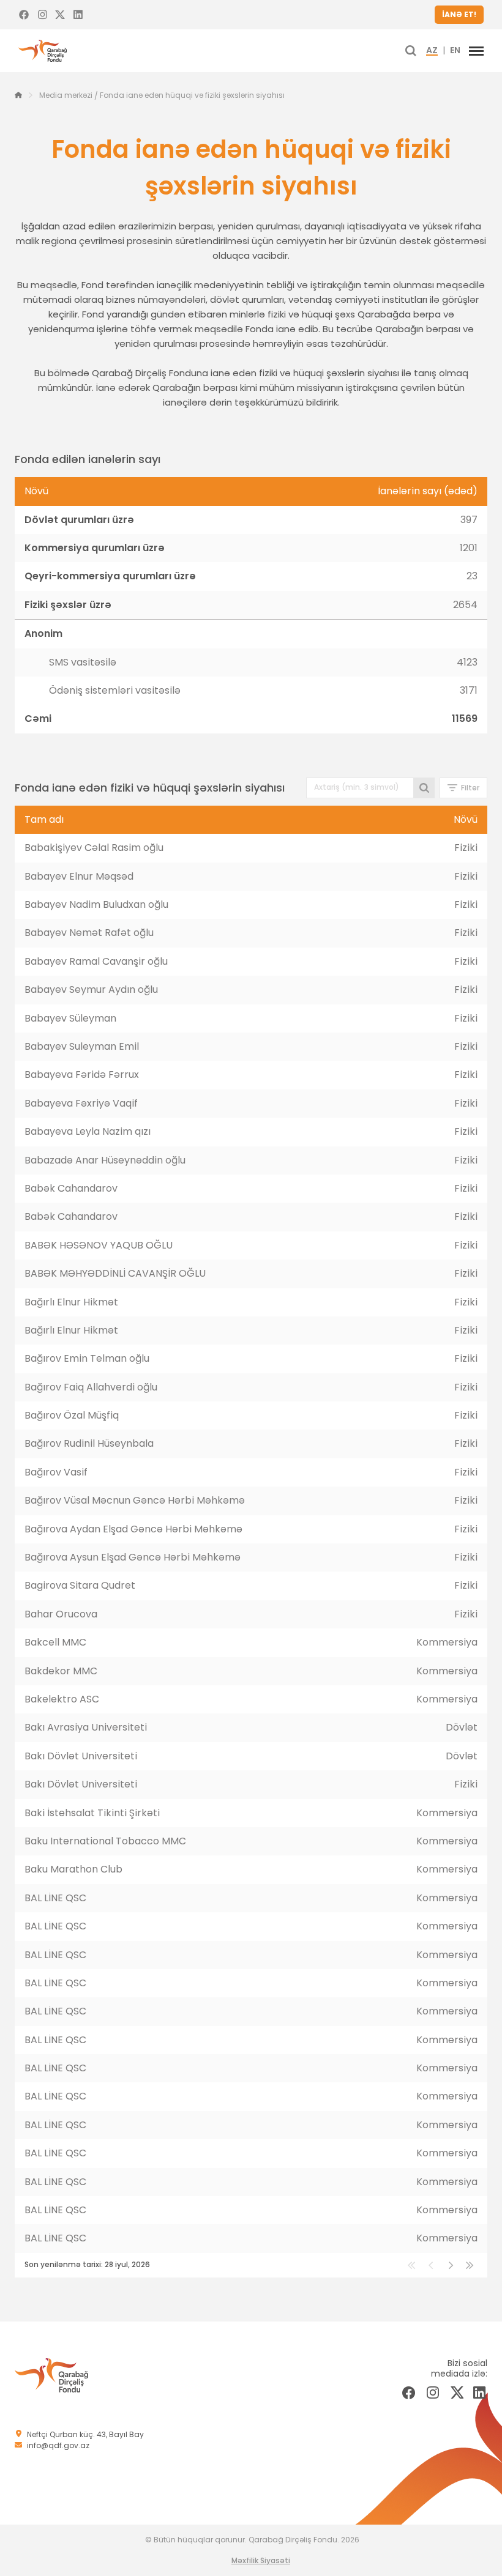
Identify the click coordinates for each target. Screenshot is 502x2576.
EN (455, 51)
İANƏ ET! (459, 14)
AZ (432, 51)
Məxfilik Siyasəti (261, 2560)
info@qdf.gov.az (58, 2445)
